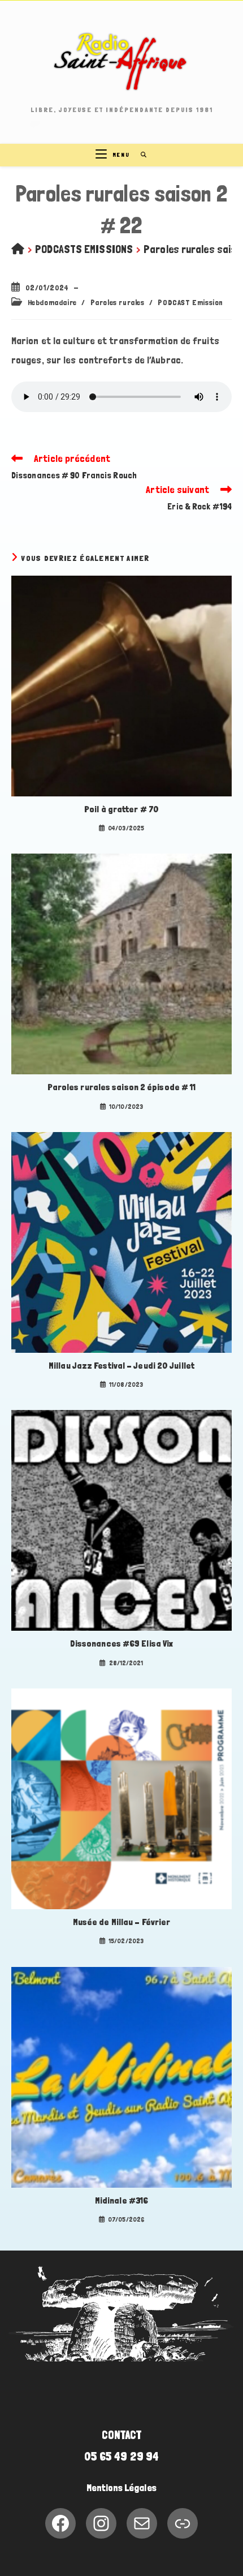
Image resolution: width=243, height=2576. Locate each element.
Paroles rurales (118, 302)
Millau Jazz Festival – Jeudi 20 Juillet (121, 1366)
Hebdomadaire (52, 302)
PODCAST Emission (190, 302)
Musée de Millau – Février (122, 1922)
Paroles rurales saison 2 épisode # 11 (122, 1087)
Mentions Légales (121, 2488)
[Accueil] (18, 249)
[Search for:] (140, 155)
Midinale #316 (121, 2200)
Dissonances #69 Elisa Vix (122, 1643)
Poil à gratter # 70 (121, 809)
